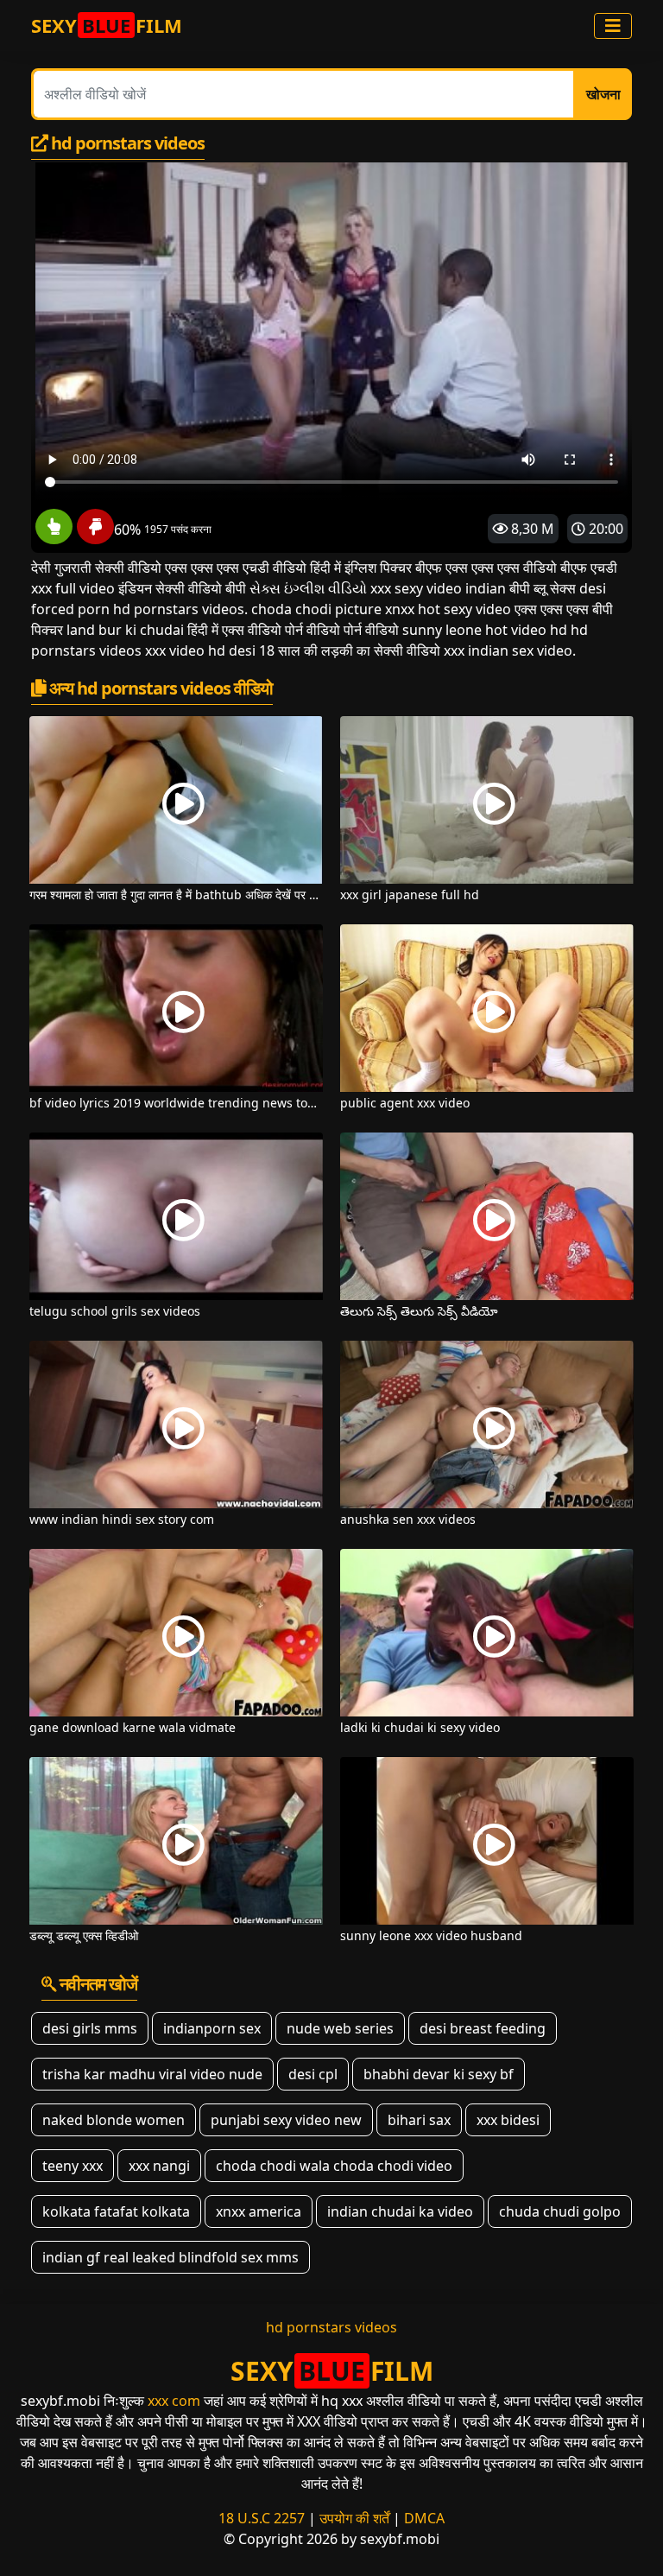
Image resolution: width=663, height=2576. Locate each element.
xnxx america (259, 2211)
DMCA (424, 2518)
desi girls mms (90, 2028)
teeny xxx (73, 2166)
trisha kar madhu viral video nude (152, 2074)
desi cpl (313, 2074)
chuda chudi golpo (560, 2211)
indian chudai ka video (400, 2211)
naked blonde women (114, 2120)
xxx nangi (159, 2166)
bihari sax (419, 2120)
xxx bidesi (508, 2120)
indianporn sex (212, 2028)
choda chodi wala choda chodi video (334, 2166)
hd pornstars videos (331, 2327)
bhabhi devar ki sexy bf (439, 2074)
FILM (107, 25)
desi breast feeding (483, 2028)
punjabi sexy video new (286, 2120)
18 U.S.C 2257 (262, 2518)
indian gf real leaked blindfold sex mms (170, 2257)
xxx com (174, 2401)
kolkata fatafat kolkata (116, 2211)
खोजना (603, 94)
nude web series (340, 2028)
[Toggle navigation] (613, 26)
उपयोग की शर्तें (354, 2518)
